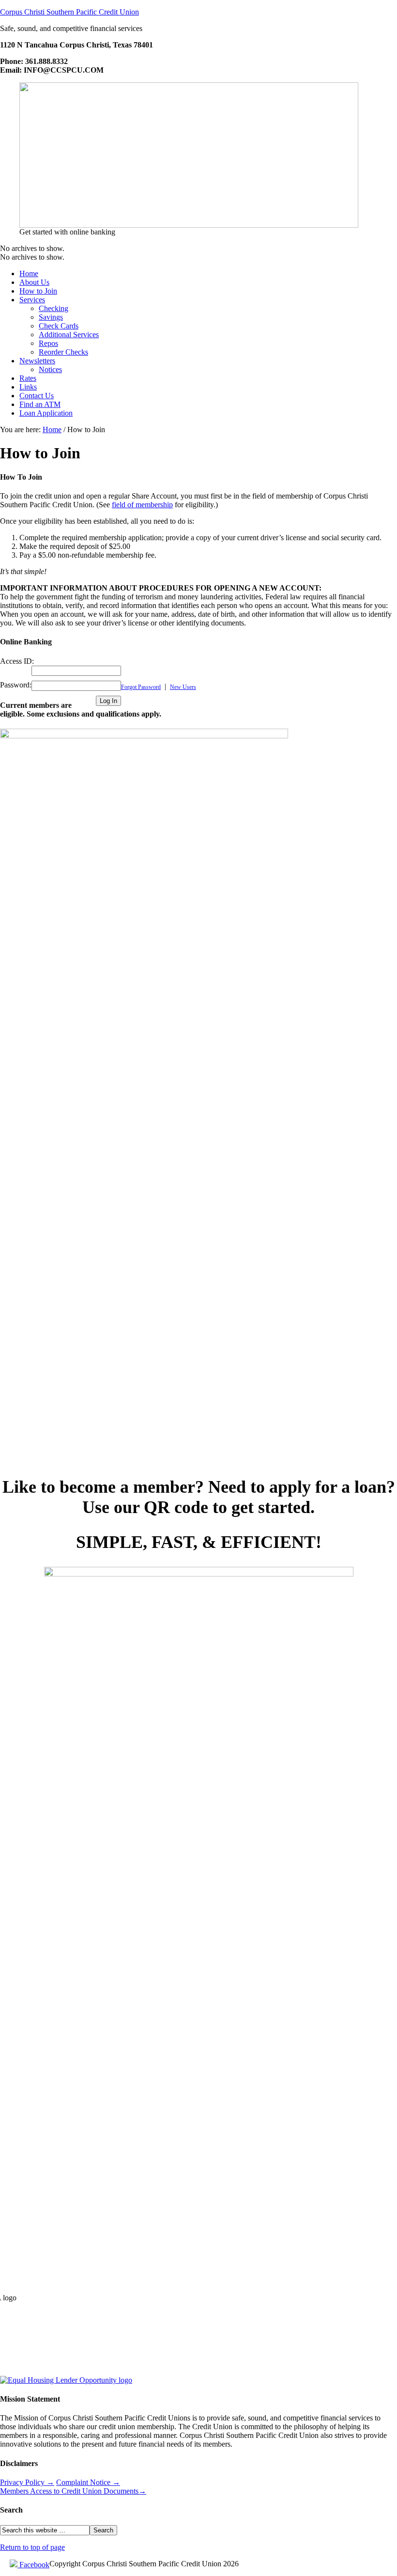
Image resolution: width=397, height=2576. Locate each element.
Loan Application (46, 413)
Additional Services (69, 335)
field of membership (142, 505)
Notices (50, 369)
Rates (28, 378)
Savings (51, 317)
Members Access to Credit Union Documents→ (73, 2491)
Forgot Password (141, 687)
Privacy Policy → (27, 2482)
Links (28, 387)
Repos (48, 343)
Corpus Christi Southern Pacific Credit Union (69, 12)
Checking (53, 308)
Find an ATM (40, 404)
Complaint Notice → (88, 2482)
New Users (183, 687)
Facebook (33, 2565)
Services (32, 300)
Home (29, 273)
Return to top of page (32, 2547)
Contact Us (37, 396)
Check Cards (59, 326)
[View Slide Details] (189, 225)
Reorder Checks (63, 352)
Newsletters (37, 361)
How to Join (38, 291)
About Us (34, 282)
